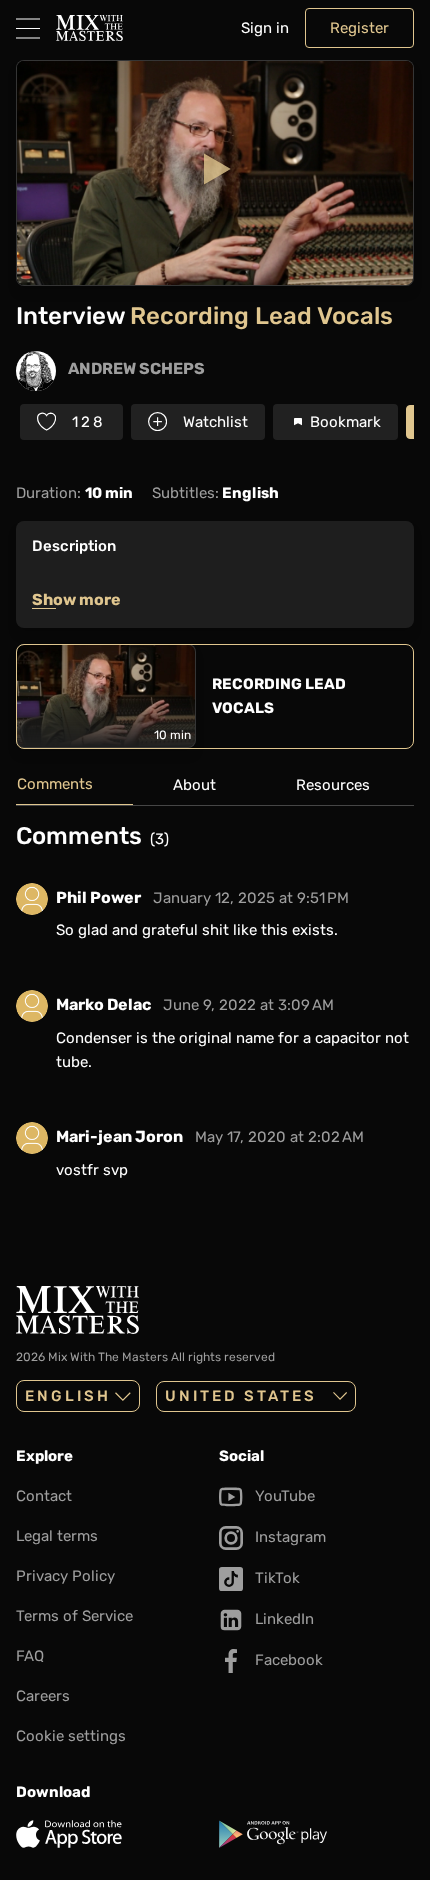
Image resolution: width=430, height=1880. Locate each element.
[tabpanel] (215, 1017)
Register (359, 28)
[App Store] (113, 1834)
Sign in (265, 28)
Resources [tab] (333, 785)
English (68, 1396)
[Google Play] (316, 1834)
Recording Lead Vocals (279, 696)
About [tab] (194, 785)
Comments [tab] (55, 784)
